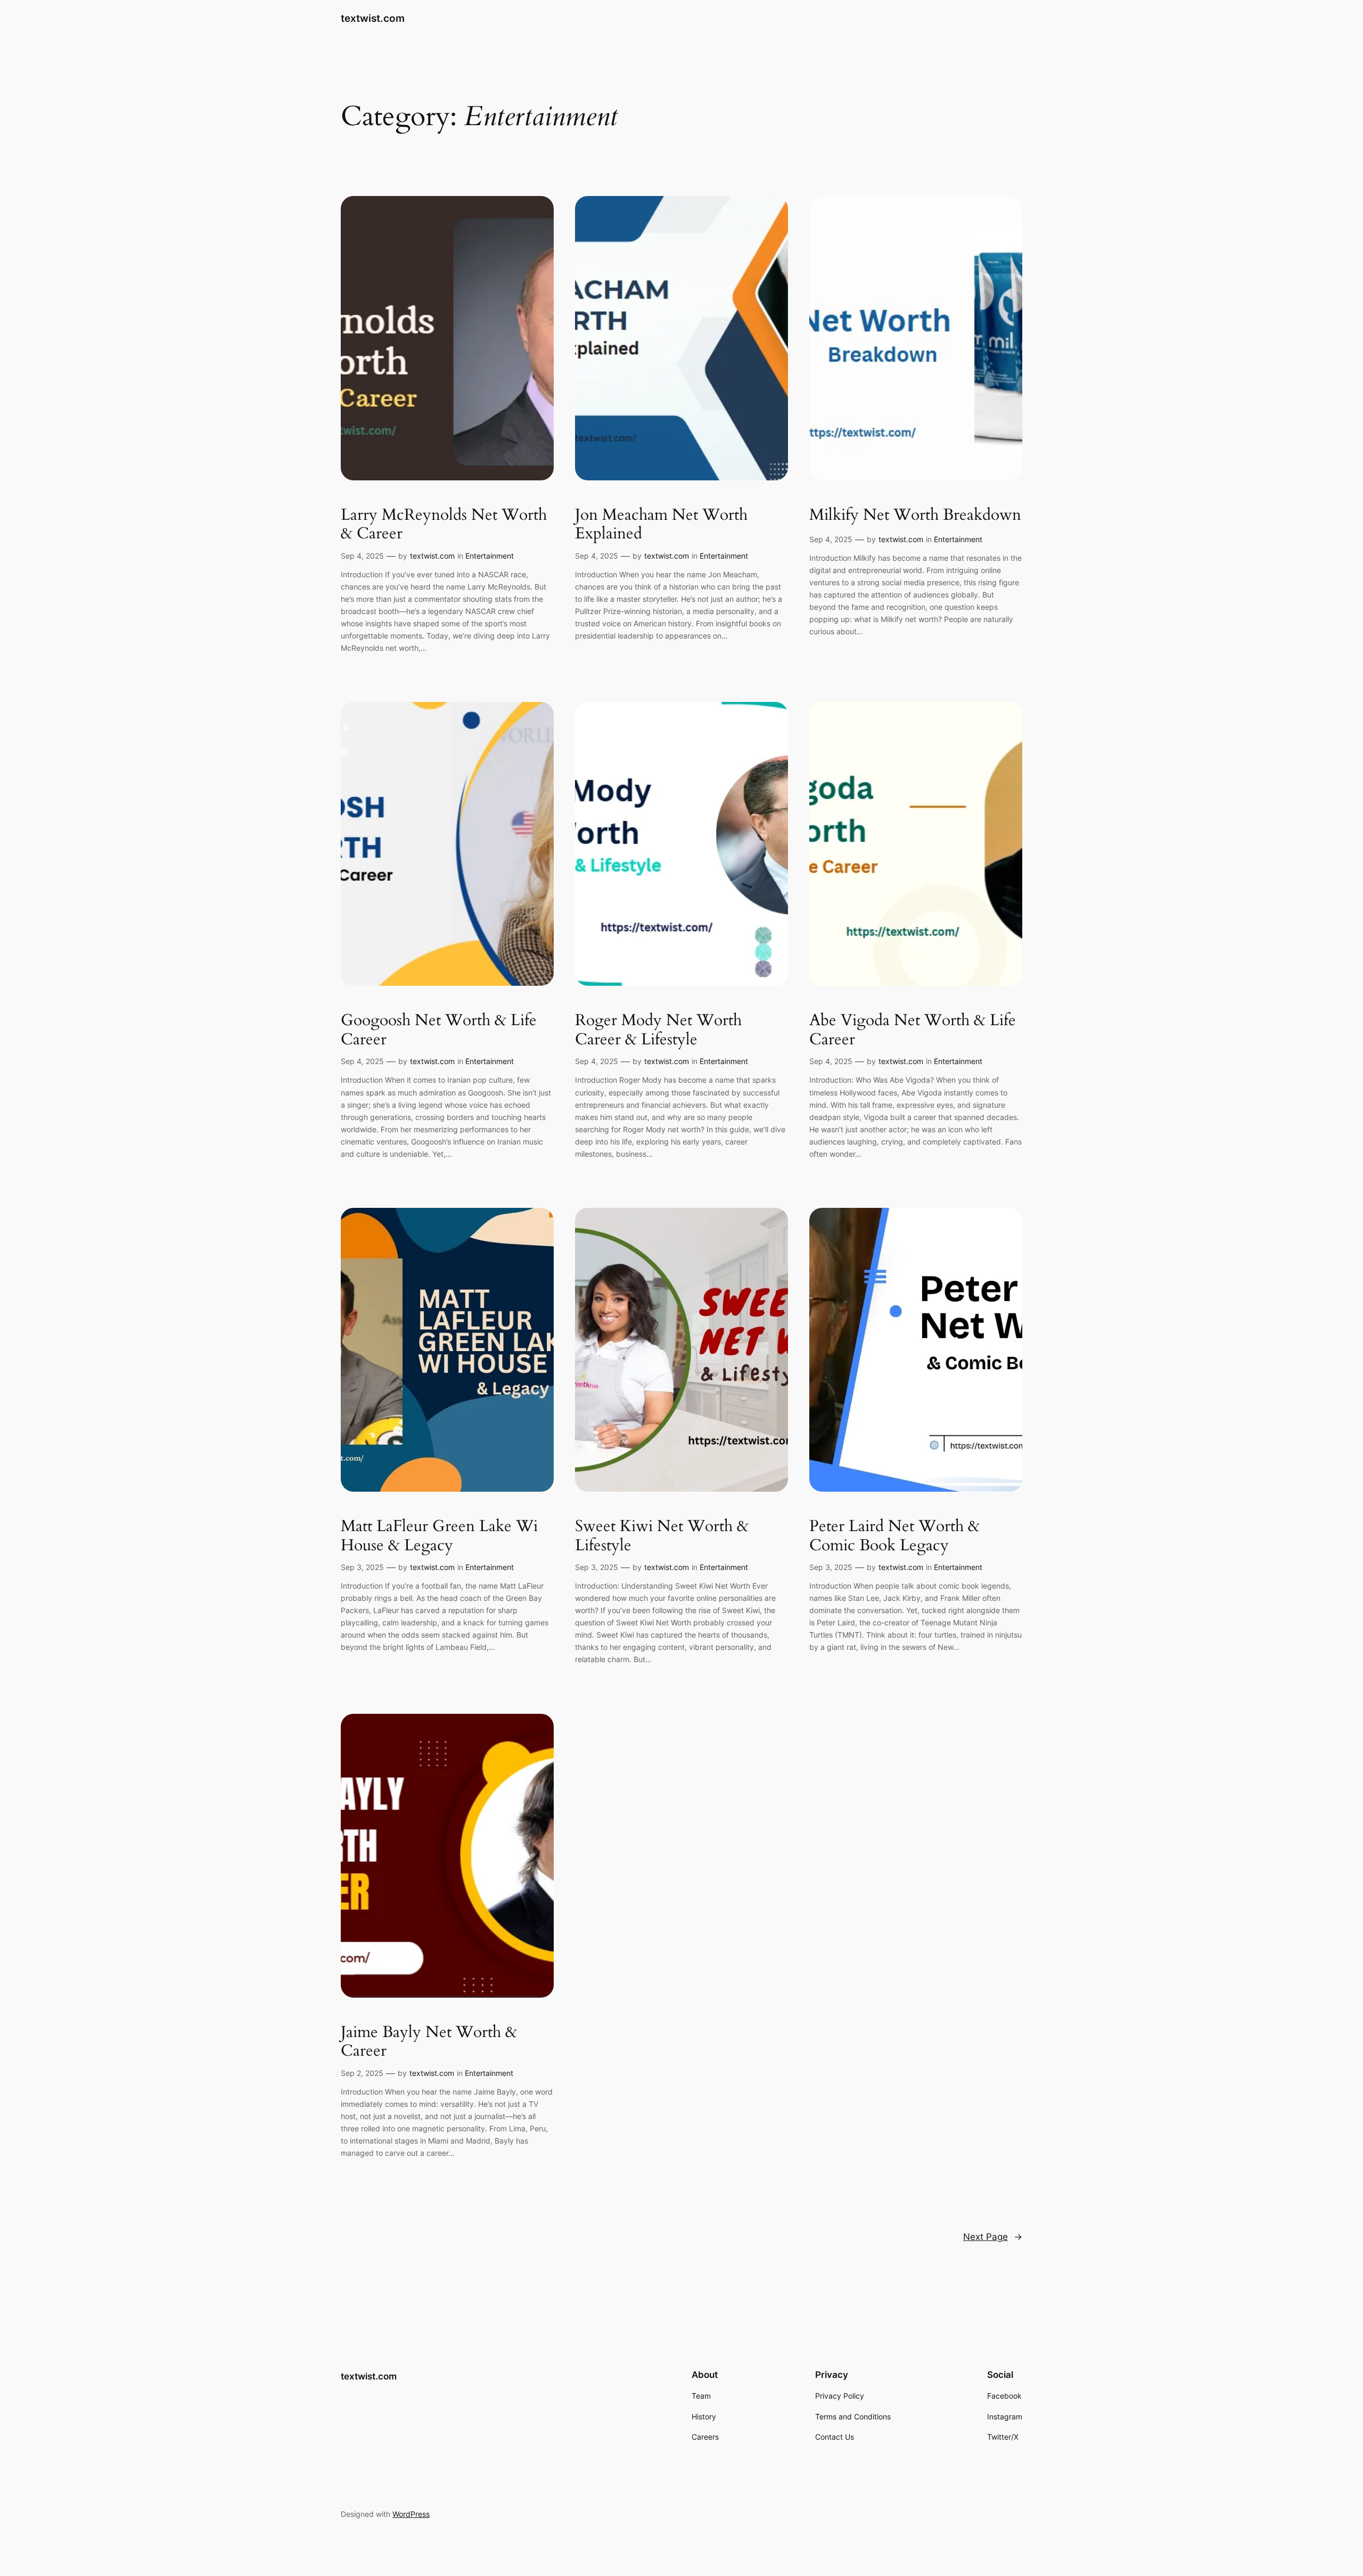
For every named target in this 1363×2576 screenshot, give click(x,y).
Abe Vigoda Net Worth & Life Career (913, 1030)
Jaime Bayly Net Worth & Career (429, 2042)
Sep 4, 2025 (362, 556)
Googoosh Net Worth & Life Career (439, 1030)
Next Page (993, 2237)
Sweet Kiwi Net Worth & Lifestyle (662, 1536)
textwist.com (373, 18)
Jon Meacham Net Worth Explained (661, 525)
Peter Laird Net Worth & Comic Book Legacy (894, 1536)
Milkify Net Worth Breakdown (915, 516)
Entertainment (490, 556)
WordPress (411, 2514)
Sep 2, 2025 (362, 2073)
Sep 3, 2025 (362, 1567)
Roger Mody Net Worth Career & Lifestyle (658, 1030)
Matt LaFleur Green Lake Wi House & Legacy (439, 1536)
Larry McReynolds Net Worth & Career (444, 525)
